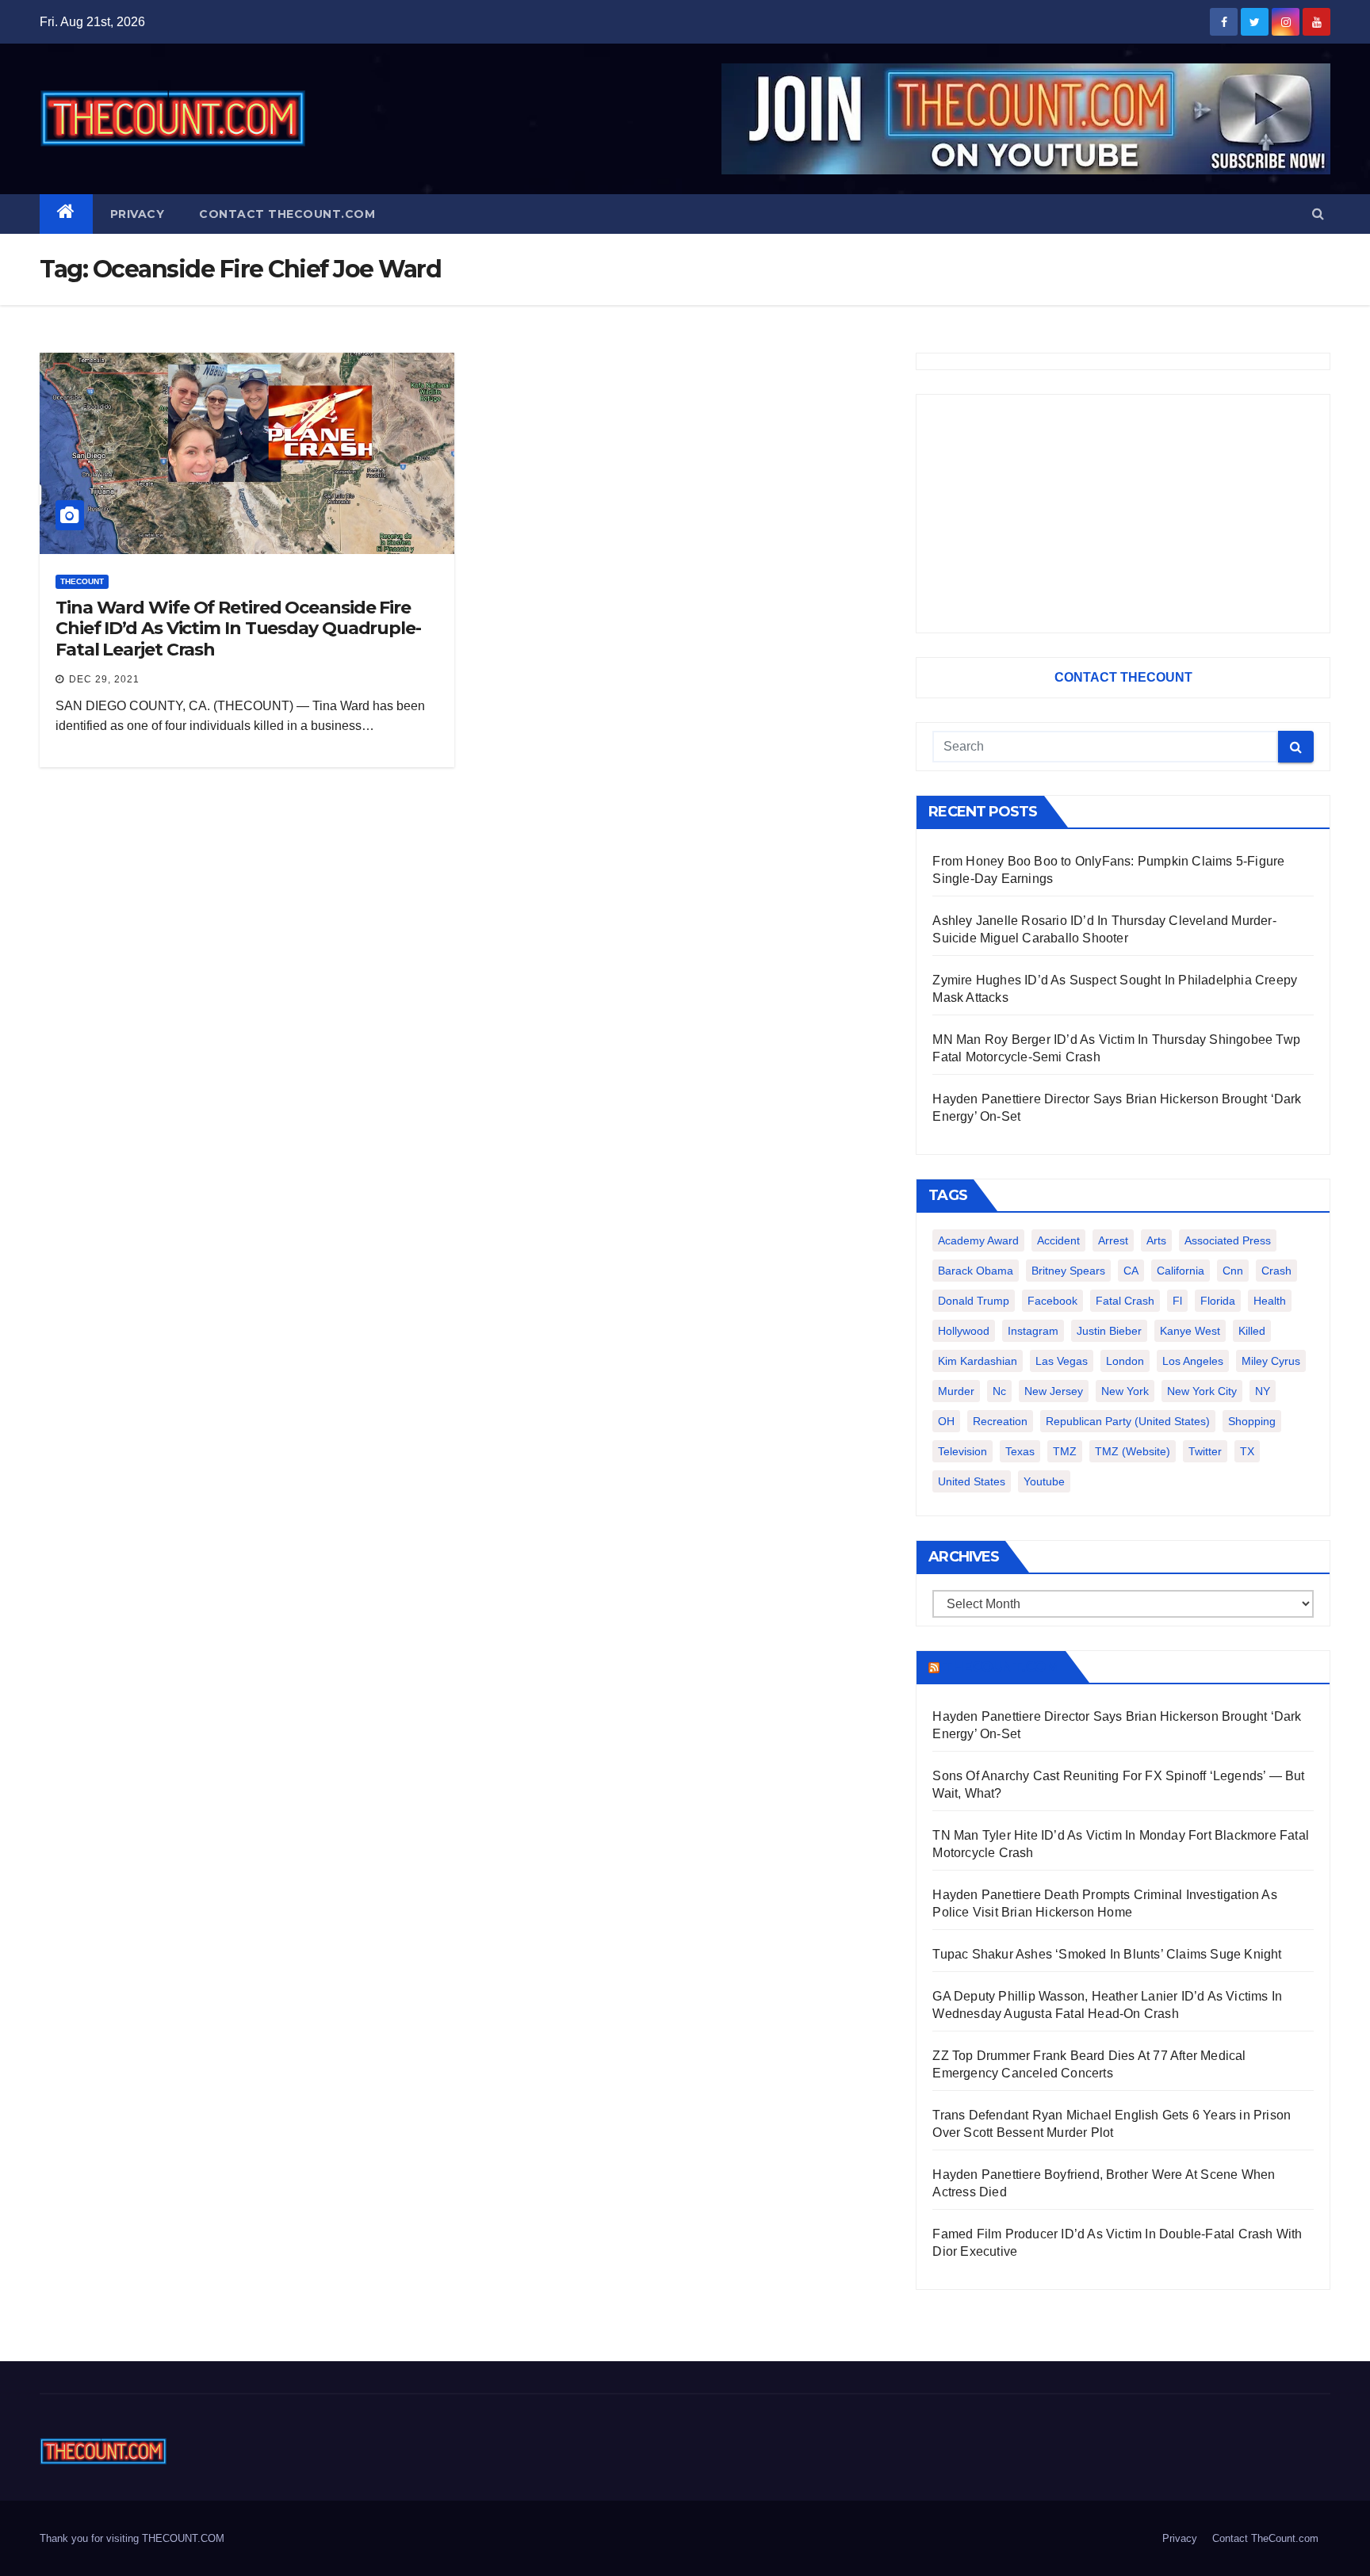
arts (1156, 1240)
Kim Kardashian (978, 1361)
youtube (1044, 1481)
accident (1058, 1240)
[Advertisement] (1123, 514)
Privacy (138, 214)
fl (1177, 1301)
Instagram (1033, 1331)
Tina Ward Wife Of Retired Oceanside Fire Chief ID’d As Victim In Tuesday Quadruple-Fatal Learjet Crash (238, 629)
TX (1247, 1451)
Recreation (1000, 1421)
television (962, 1451)
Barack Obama (976, 1271)
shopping (1252, 1421)
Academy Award (978, 1240)
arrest (1113, 1240)
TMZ (1065, 1451)
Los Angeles (1193, 1361)
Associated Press (1228, 1240)
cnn (1233, 1271)
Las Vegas (1062, 1361)
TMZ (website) (1133, 1451)
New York (1125, 1391)
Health (1270, 1301)
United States (972, 1481)
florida (1218, 1301)
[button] (1318, 214)
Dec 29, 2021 (104, 679)
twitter (1205, 1451)
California (1181, 1271)
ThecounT (82, 581)
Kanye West (1190, 1331)
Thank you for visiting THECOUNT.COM (132, 2538)
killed (1252, 1331)
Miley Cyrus (1271, 1361)
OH (946, 1421)
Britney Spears (1068, 1271)
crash (1276, 1271)
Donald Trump (974, 1301)
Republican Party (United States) (1128, 1421)
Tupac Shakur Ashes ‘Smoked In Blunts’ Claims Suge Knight (1107, 1954)
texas (1020, 1451)
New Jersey (1054, 1391)
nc (999, 1391)
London (1125, 1361)
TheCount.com (1001, 1667)
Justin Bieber (1109, 1331)
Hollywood (964, 1331)
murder (956, 1391)
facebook (1052, 1301)
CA (1131, 1271)
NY (1263, 1391)
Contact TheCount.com (287, 214)
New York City (1202, 1391)
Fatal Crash (1125, 1301)
